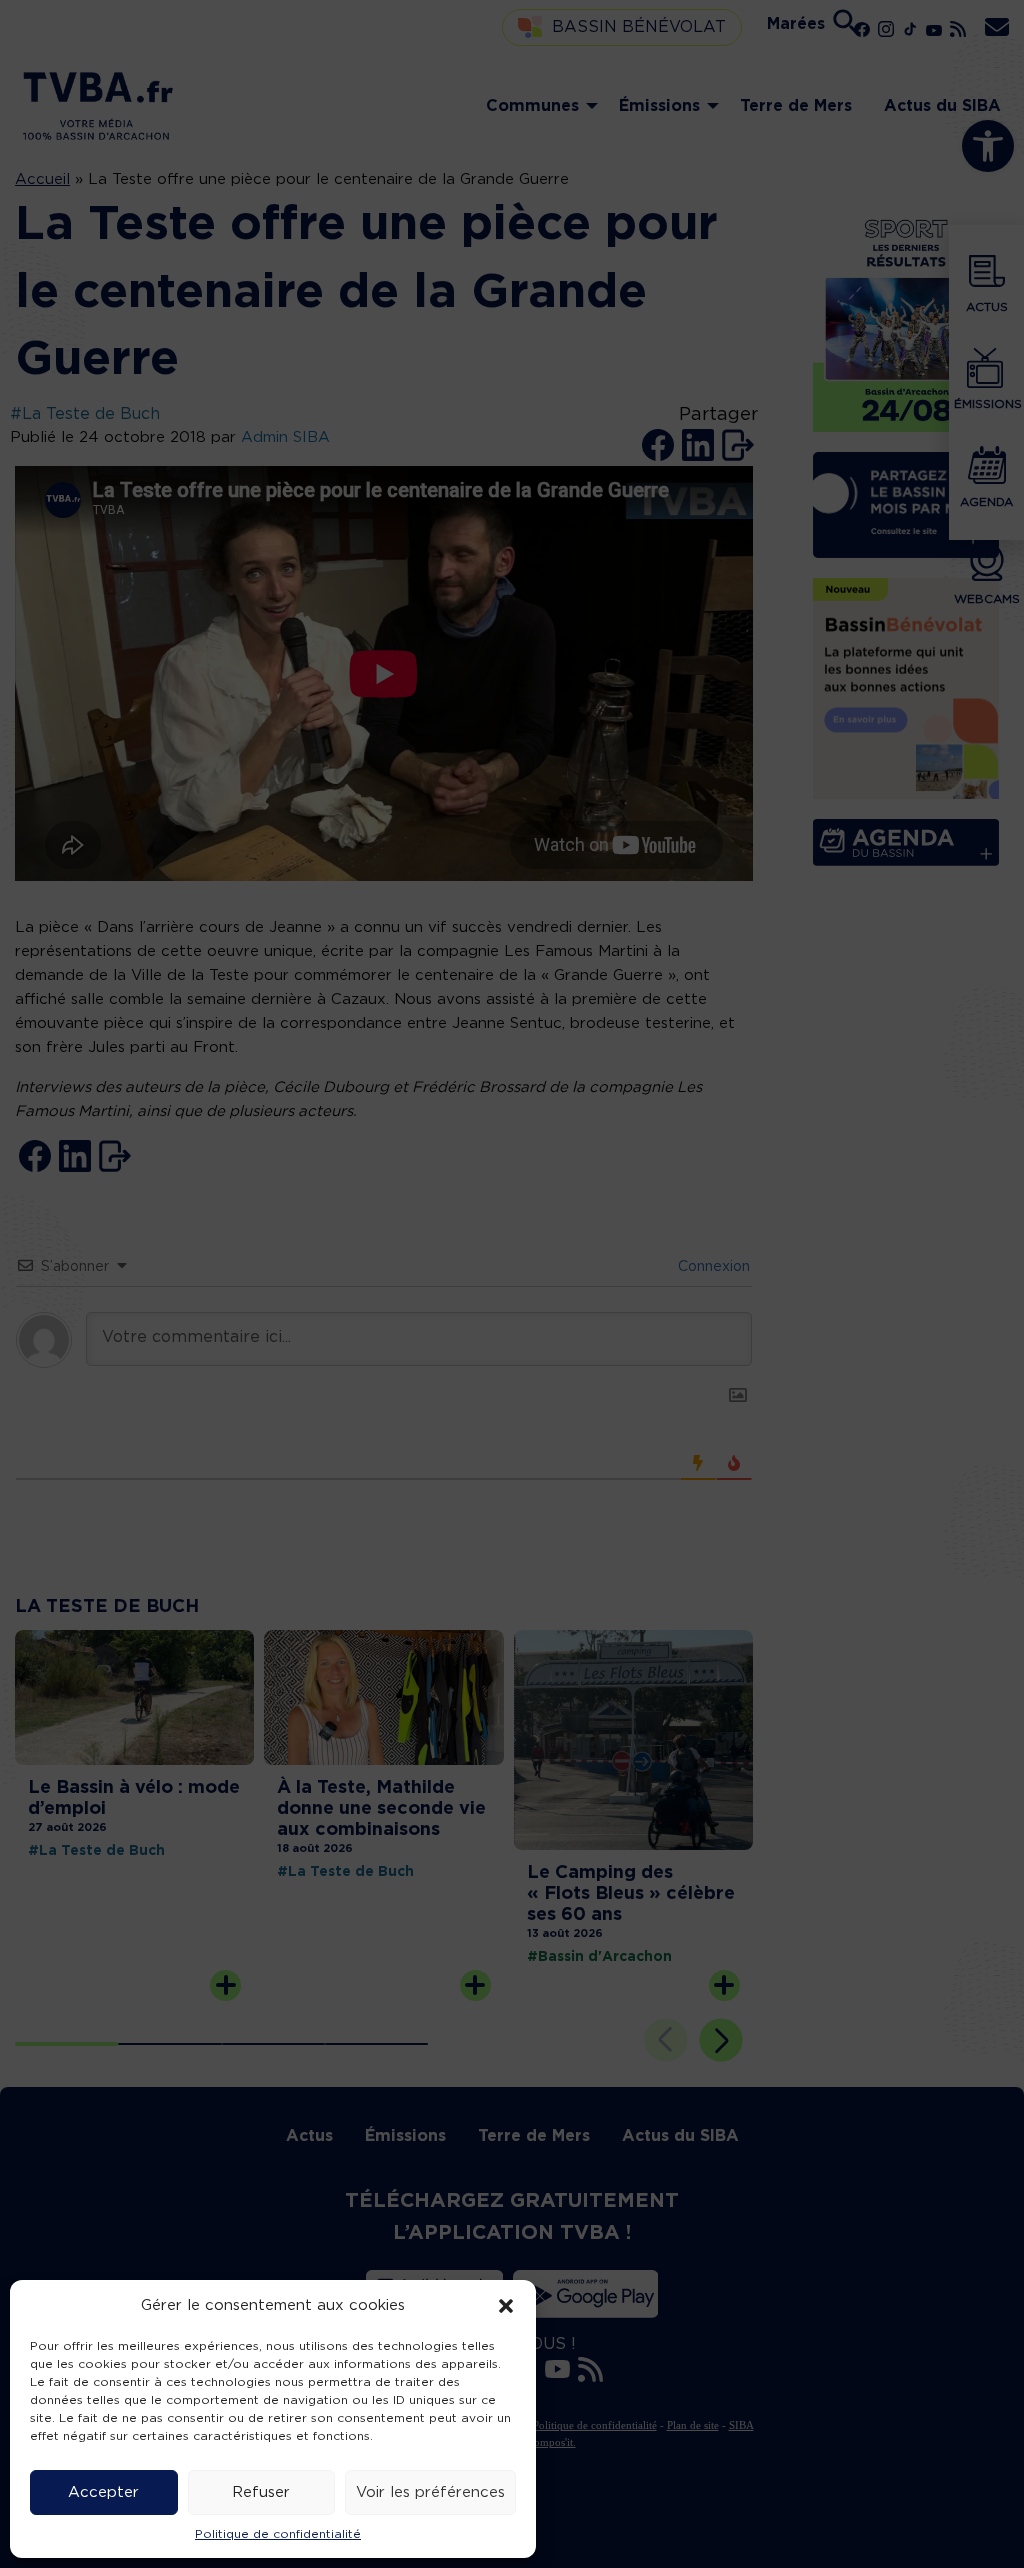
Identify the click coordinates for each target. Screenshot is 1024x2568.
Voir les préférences (430, 2492)
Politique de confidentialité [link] (278, 2534)
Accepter (103, 2492)
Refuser (261, 2492)
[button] (506, 2306)
